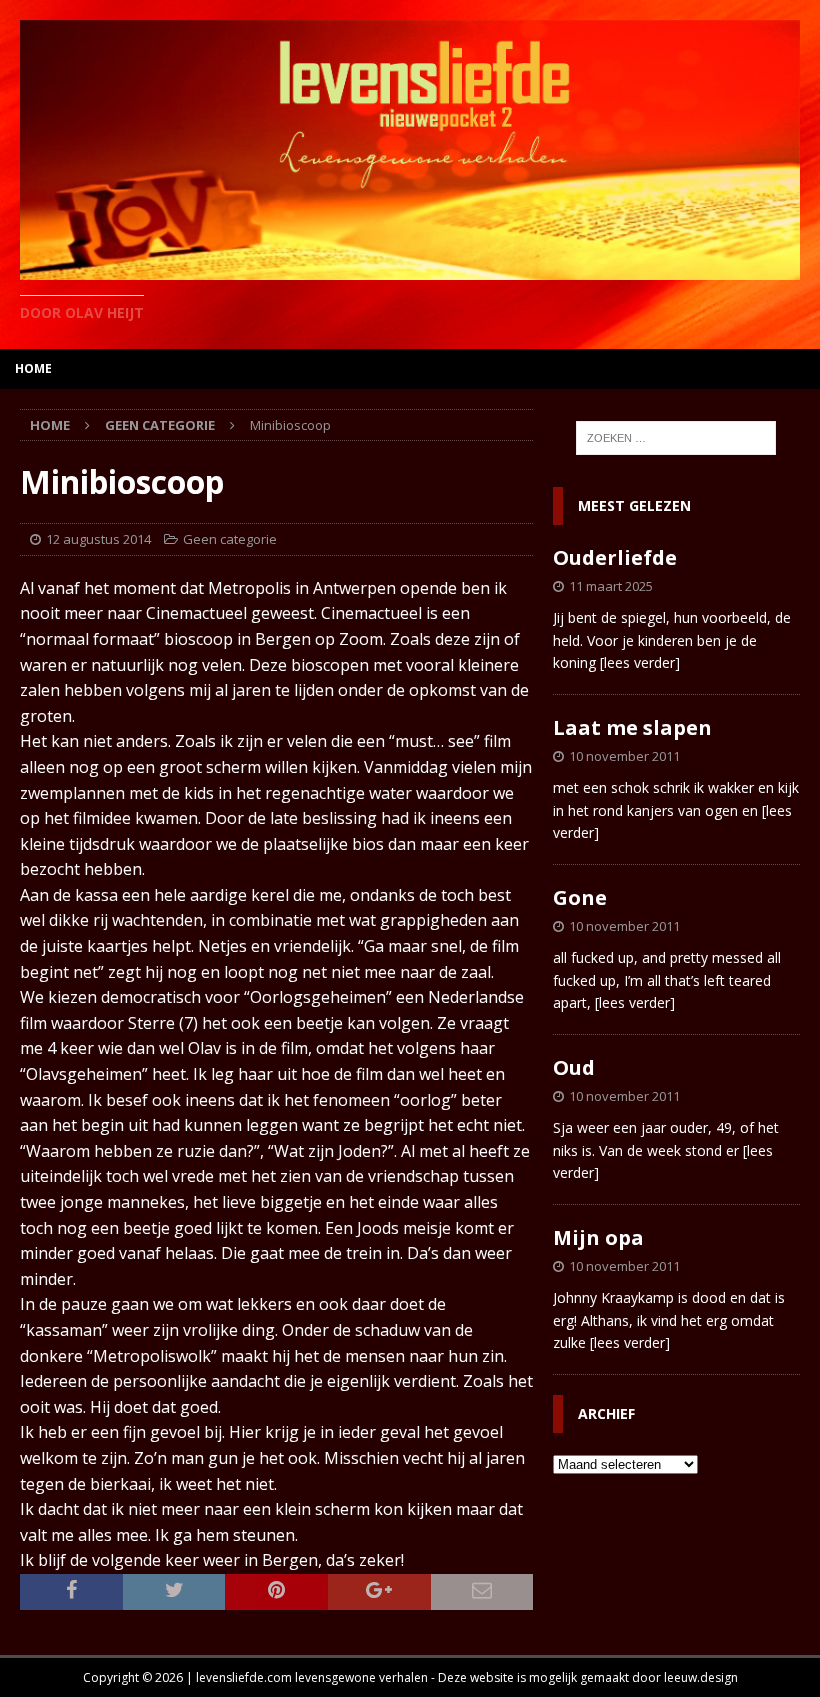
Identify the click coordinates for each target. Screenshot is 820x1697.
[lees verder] (640, 662)
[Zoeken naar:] (676, 438)
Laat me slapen (632, 727)
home (33, 368)
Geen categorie (230, 539)
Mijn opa (598, 1237)
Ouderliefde (615, 557)
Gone (580, 897)
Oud (574, 1067)
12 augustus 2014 (98, 539)
